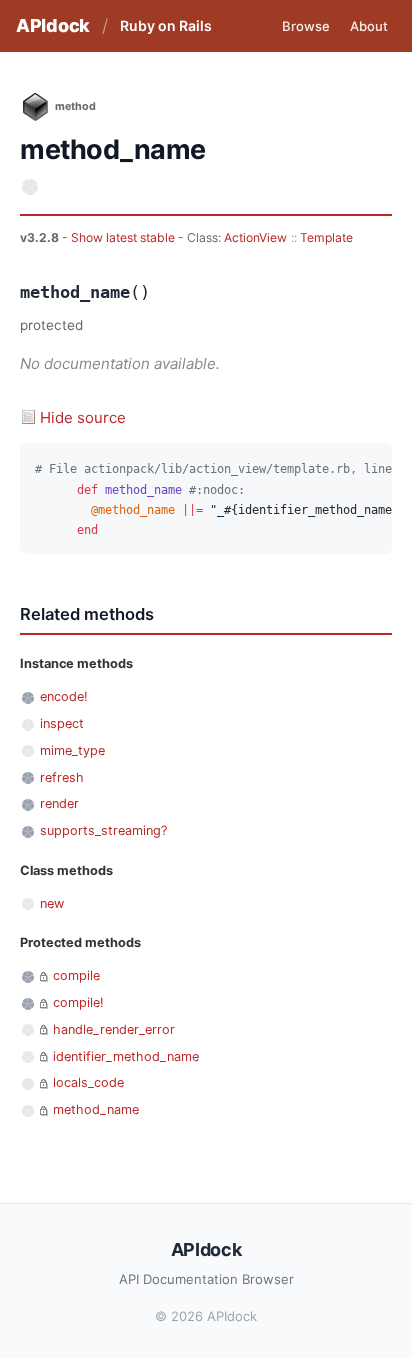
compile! (78, 1002)
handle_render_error (114, 1029)
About (369, 26)
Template (326, 237)
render (59, 803)
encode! (64, 696)
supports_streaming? (103, 830)
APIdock (53, 25)
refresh (62, 777)
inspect (62, 723)
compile (76, 975)
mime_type (72, 750)
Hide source (83, 417)
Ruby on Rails (166, 25)
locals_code (88, 1082)
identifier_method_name (126, 1056)
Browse (306, 26)
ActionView (255, 237)
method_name (96, 1109)
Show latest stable (124, 237)
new (52, 903)
